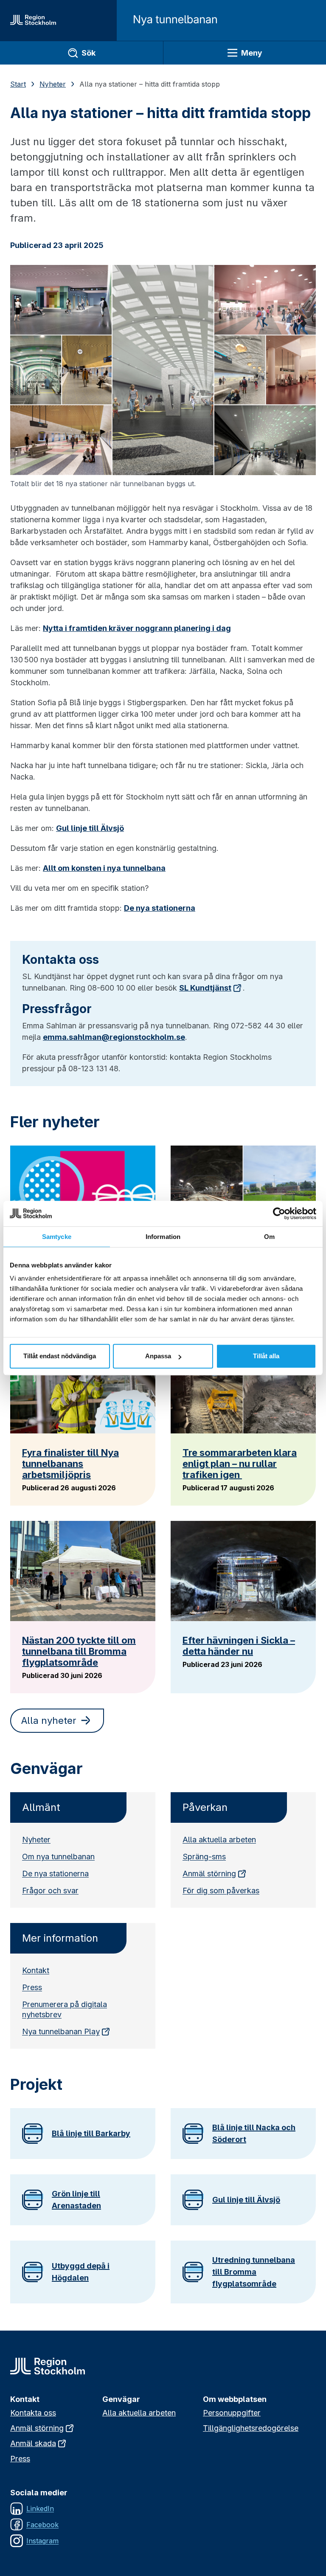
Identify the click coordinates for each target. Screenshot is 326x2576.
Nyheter (53, 84)
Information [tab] (163, 1237)
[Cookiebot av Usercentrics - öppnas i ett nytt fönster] (279, 1213)
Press (32, 1987)
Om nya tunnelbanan (58, 1857)
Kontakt (36, 1970)
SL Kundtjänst (205, 988)
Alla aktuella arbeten (219, 1840)
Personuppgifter (232, 2413)
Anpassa (158, 1356)
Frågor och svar (50, 1890)
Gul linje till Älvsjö (90, 828)
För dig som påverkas (221, 1890)
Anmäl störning (209, 1874)
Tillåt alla (266, 1356)
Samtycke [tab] (57, 1237)
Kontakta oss (33, 2413)
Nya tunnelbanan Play (61, 2031)
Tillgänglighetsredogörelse (251, 2428)
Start (18, 84)
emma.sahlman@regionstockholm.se (114, 1037)
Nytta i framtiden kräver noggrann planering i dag (137, 628)
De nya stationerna (160, 908)
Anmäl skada (33, 2443)
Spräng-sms (204, 1857)
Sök (89, 53)
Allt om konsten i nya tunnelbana (104, 868)
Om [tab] (269, 1237)
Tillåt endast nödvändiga (60, 1356)
